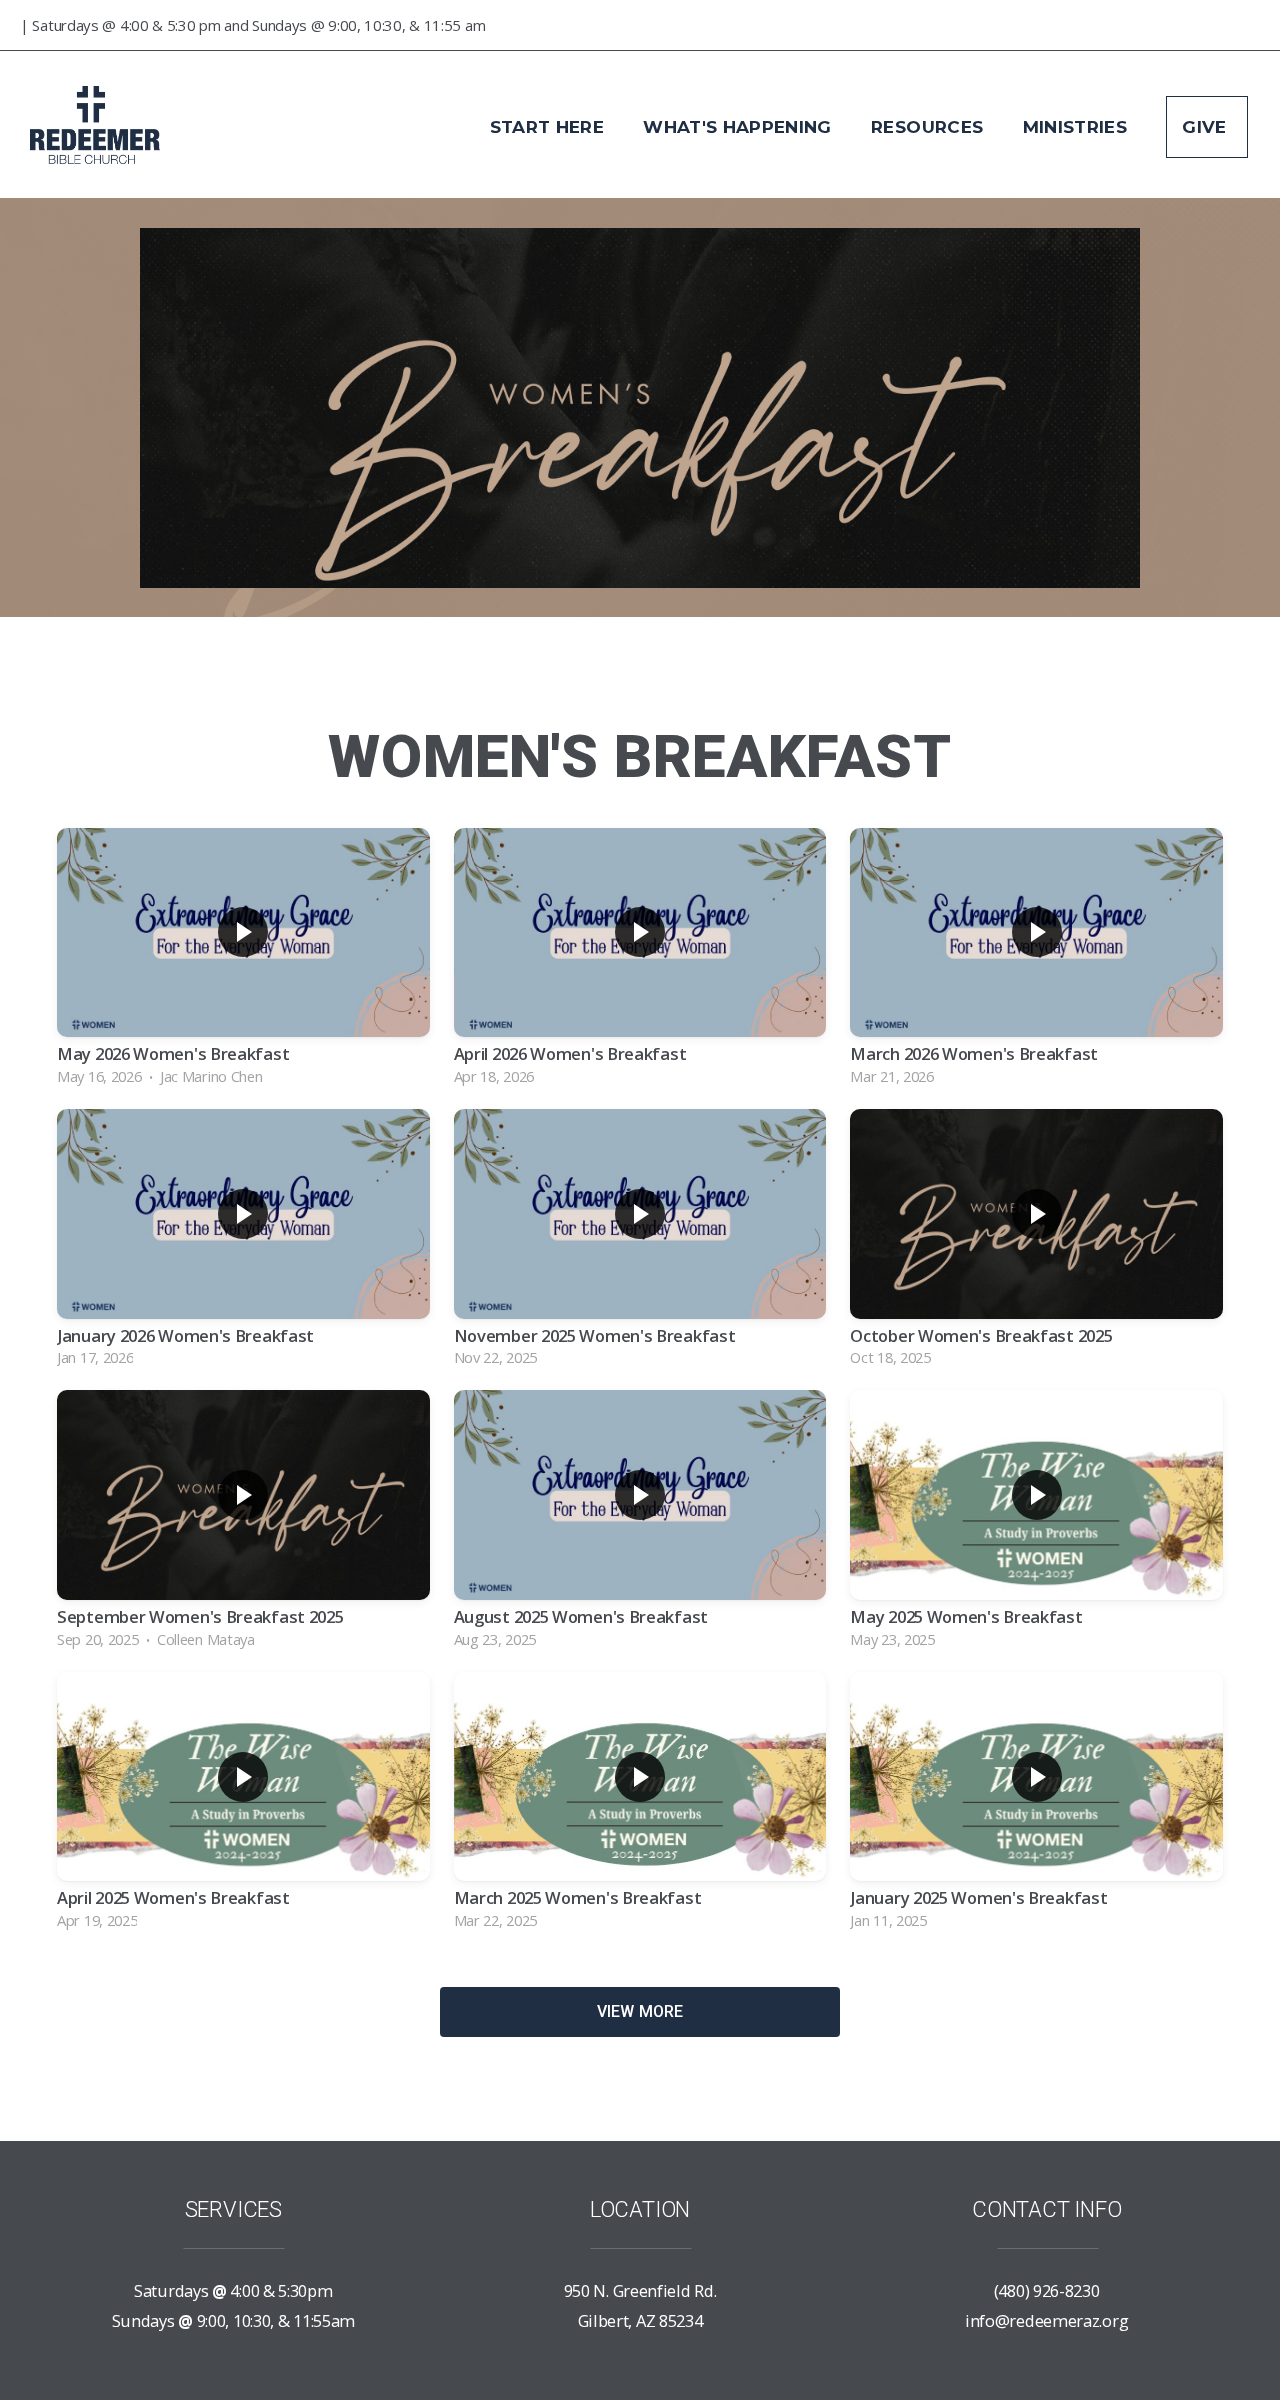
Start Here (550, 127)
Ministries (1078, 127)
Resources (929, 127)
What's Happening (740, 127)
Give (1207, 127)
